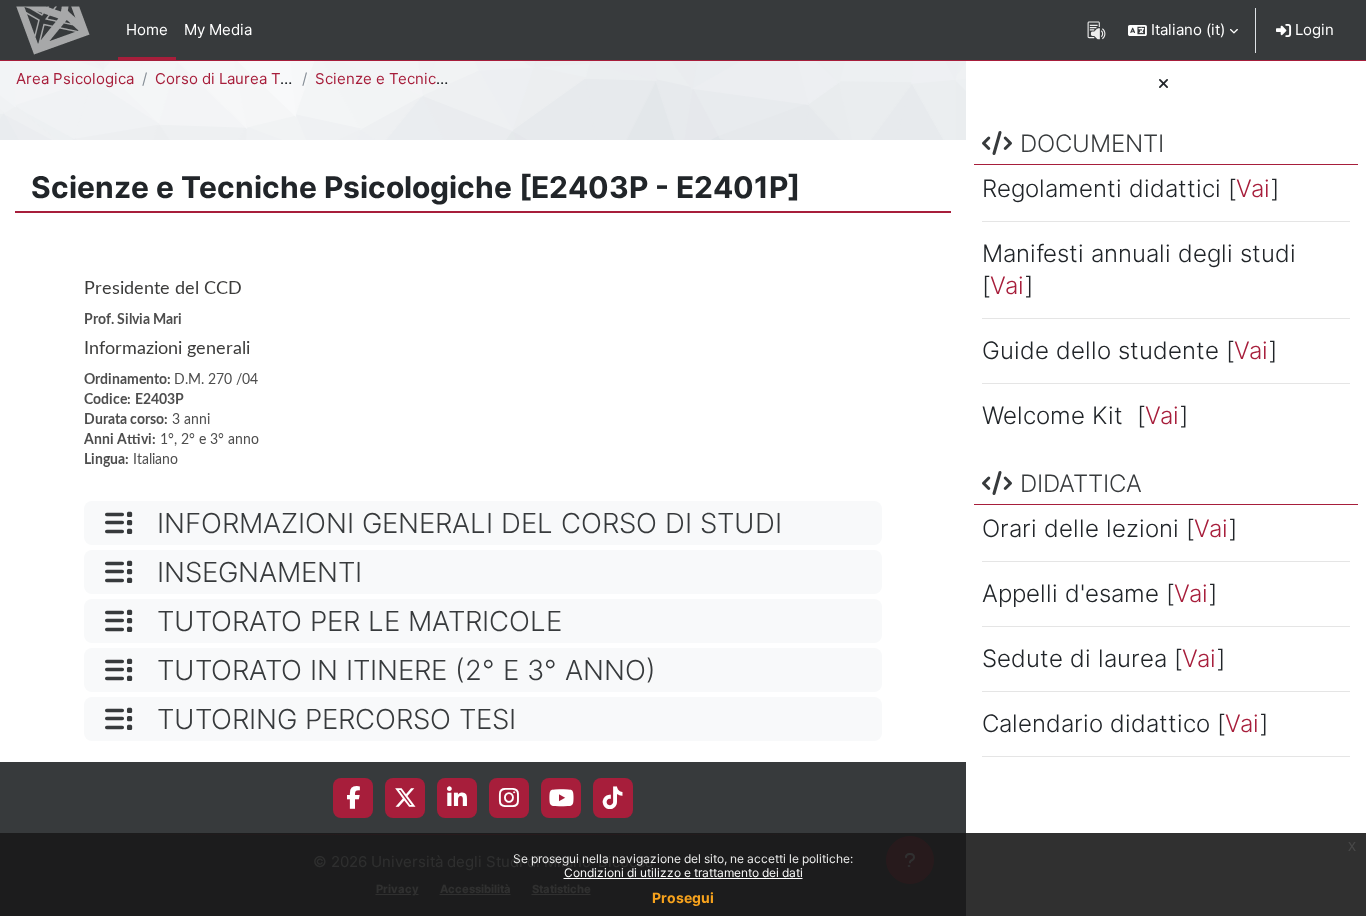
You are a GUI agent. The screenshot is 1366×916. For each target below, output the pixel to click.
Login (1312, 29)
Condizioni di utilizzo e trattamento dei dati (683, 872)
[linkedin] (457, 798)
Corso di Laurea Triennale (246, 78)
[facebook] (353, 798)
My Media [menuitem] (218, 29)
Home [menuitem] (147, 29)
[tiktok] (613, 798)
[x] (405, 798)
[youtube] (561, 798)
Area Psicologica (75, 78)
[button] (1183, 30)
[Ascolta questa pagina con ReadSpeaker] (1096, 30)
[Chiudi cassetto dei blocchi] (1163, 84)
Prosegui (683, 897)
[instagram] (509, 798)
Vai (1253, 188)
